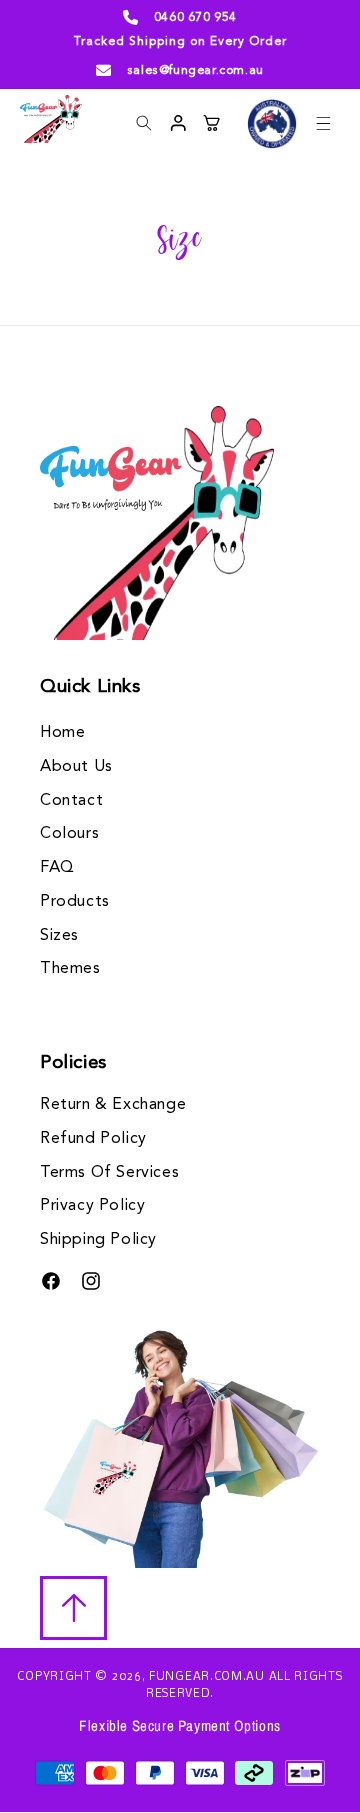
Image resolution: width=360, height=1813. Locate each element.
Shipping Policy (98, 1240)
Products (75, 902)
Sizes (59, 936)
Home (62, 733)
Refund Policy (93, 1139)
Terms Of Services (109, 1173)
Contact (71, 801)
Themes (70, 969)
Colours (69, 834)
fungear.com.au (207, 1677)
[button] (323, 123)
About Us (76, 767)
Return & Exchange (113, 1105)
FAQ (57, 868)
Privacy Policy (92, 1206)
